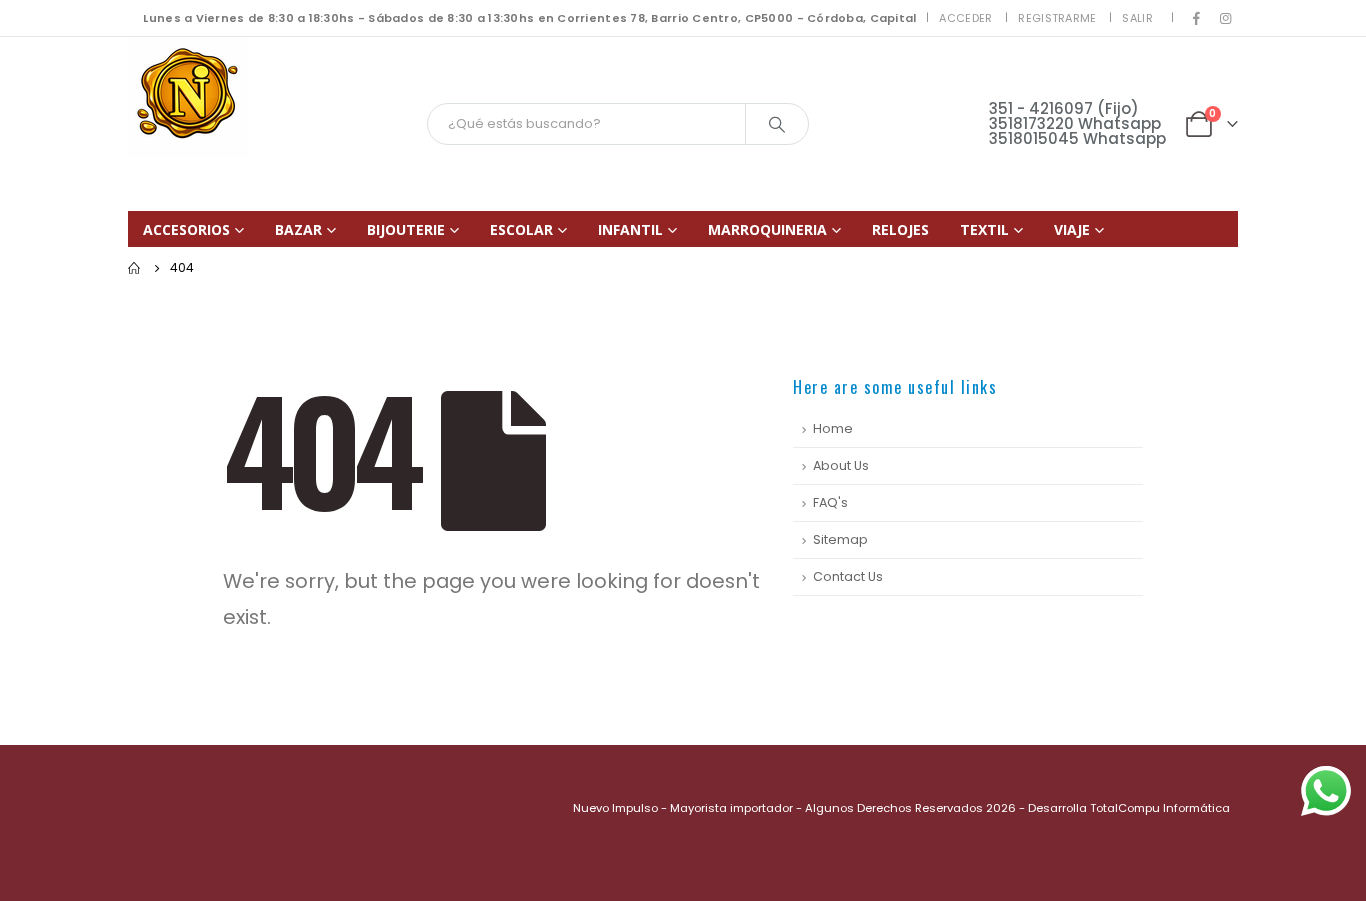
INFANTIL (630, 229)
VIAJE (1072, 229)
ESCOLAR (521, 229)
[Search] (777, 124)
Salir (1137, 18)
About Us (841, 465)
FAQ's (830, 502)
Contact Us (848, 576)
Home (833, 428)
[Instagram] (1225, 18)
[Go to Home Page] (135, 268)
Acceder (965, 18)
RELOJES (900, 229)
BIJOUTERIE (406, 229)
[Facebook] (1197, 18)
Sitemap (840, 539)
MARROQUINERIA (767, 229)
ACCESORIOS (186, 229)
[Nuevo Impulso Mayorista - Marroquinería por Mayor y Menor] (188, 97)
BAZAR (298, 229)
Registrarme (1057, 18)
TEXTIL (984, 229)
